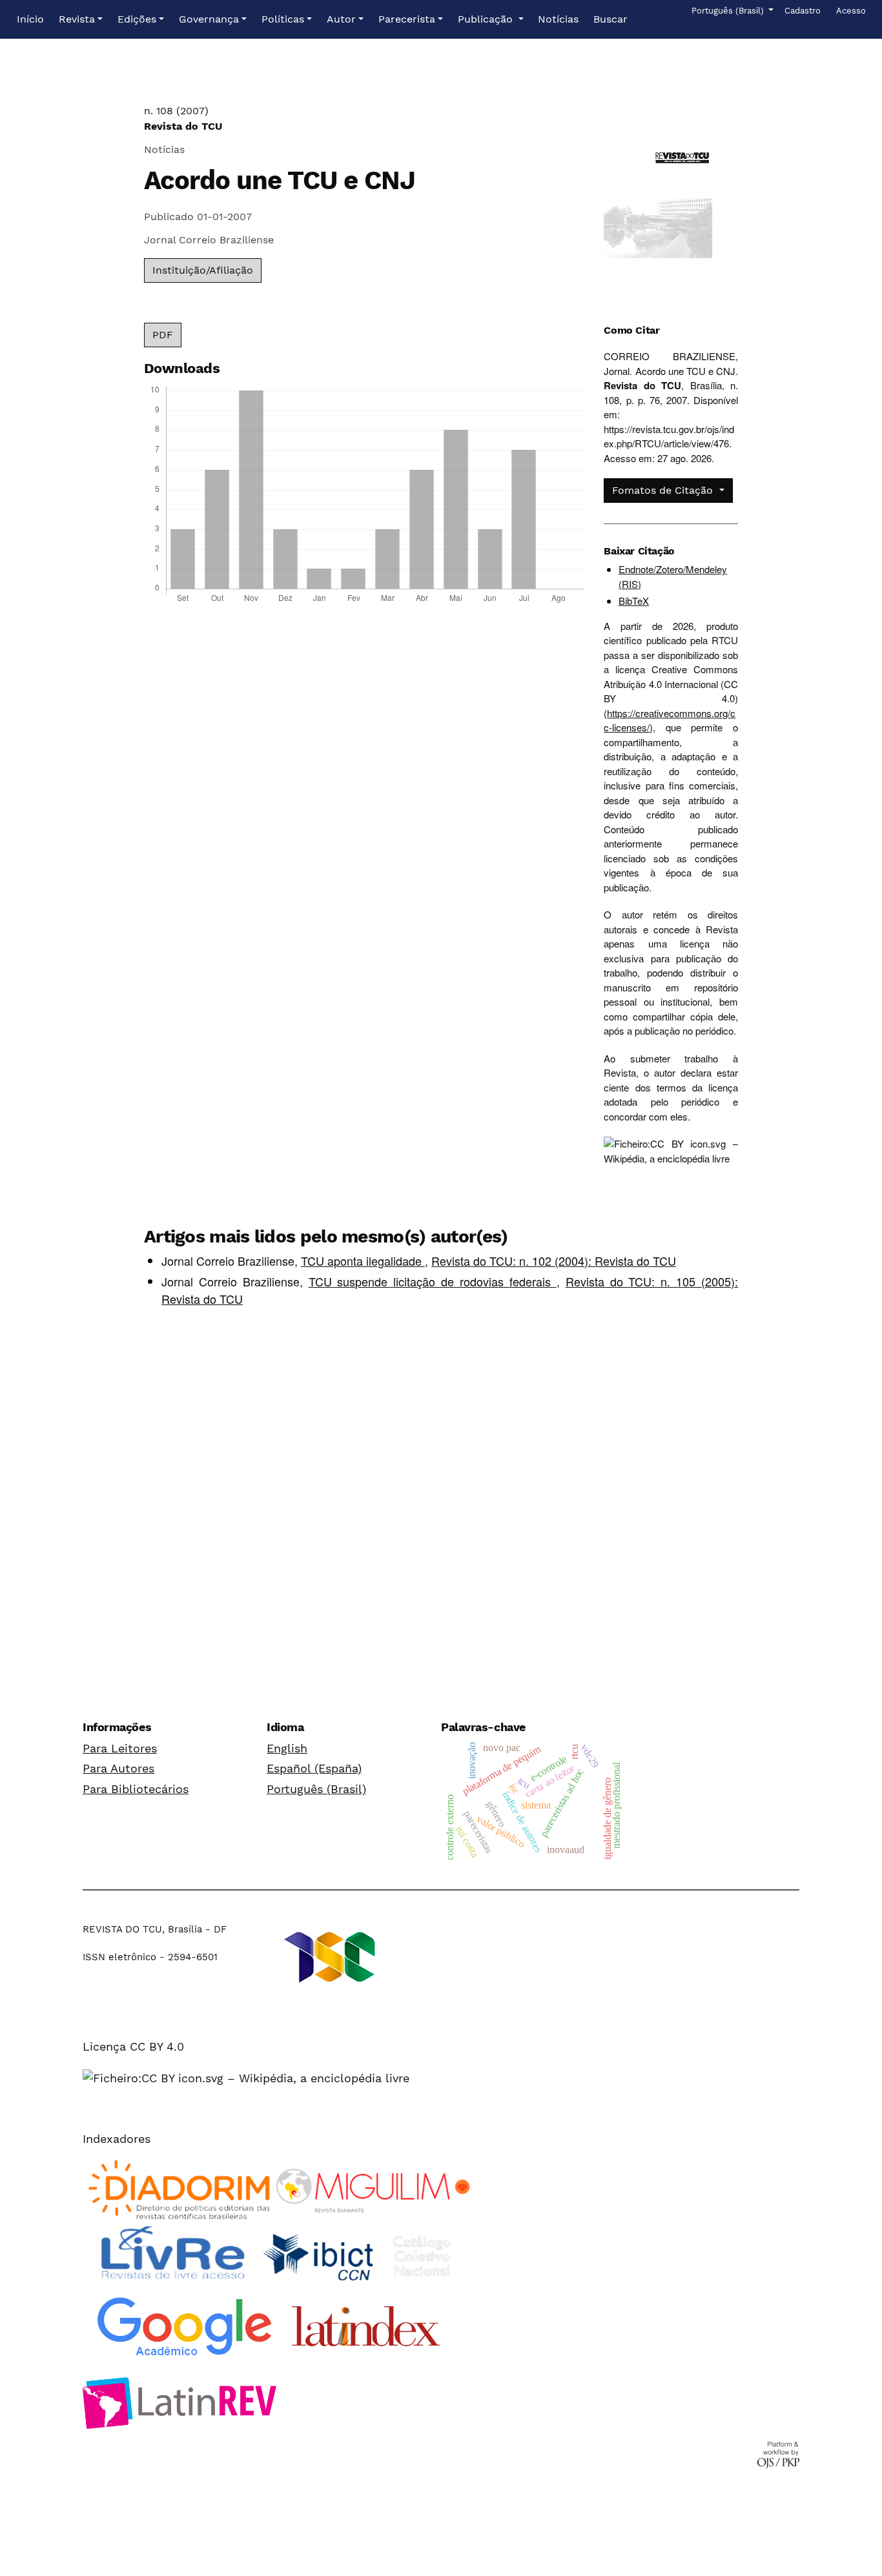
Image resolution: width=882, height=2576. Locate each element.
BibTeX (634, 601)
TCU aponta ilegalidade (363, 1261)
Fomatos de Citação (664, 490)
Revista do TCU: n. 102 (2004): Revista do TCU (554, 1261)
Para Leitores (120, 1748)
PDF (163, 335)
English (287, 1748)
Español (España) (314, 1768)
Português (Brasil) (316, 1789)
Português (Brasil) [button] (729, 10)
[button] (81, 19)
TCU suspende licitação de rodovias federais (433, 1281)
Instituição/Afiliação (203, 270)
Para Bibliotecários (136, 1789)
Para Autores (118, 1768)
